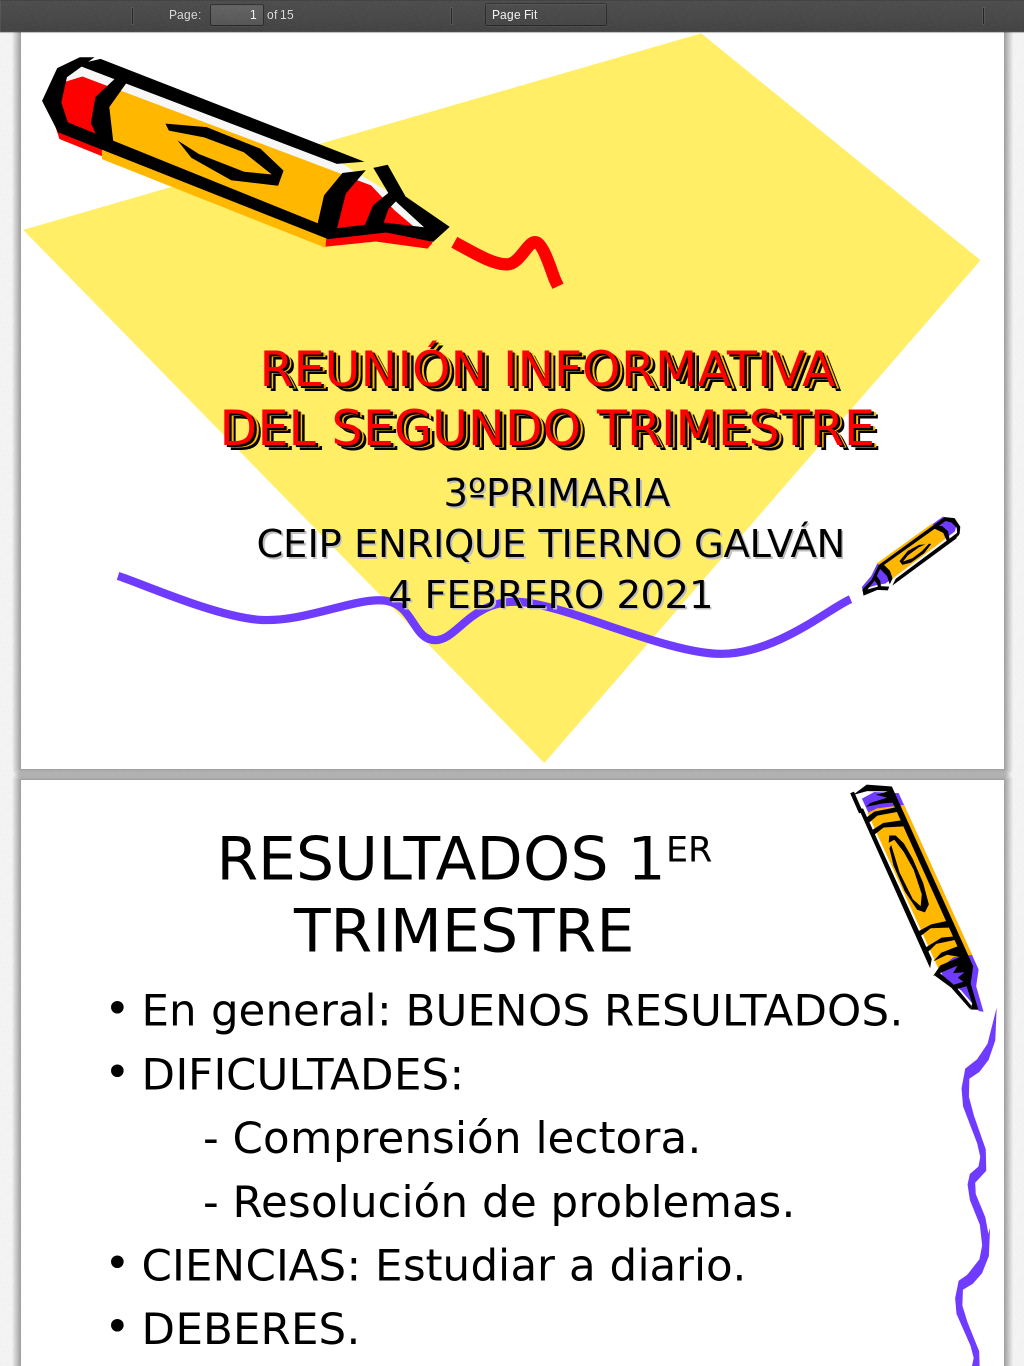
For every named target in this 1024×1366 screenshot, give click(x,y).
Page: (185, 15)
